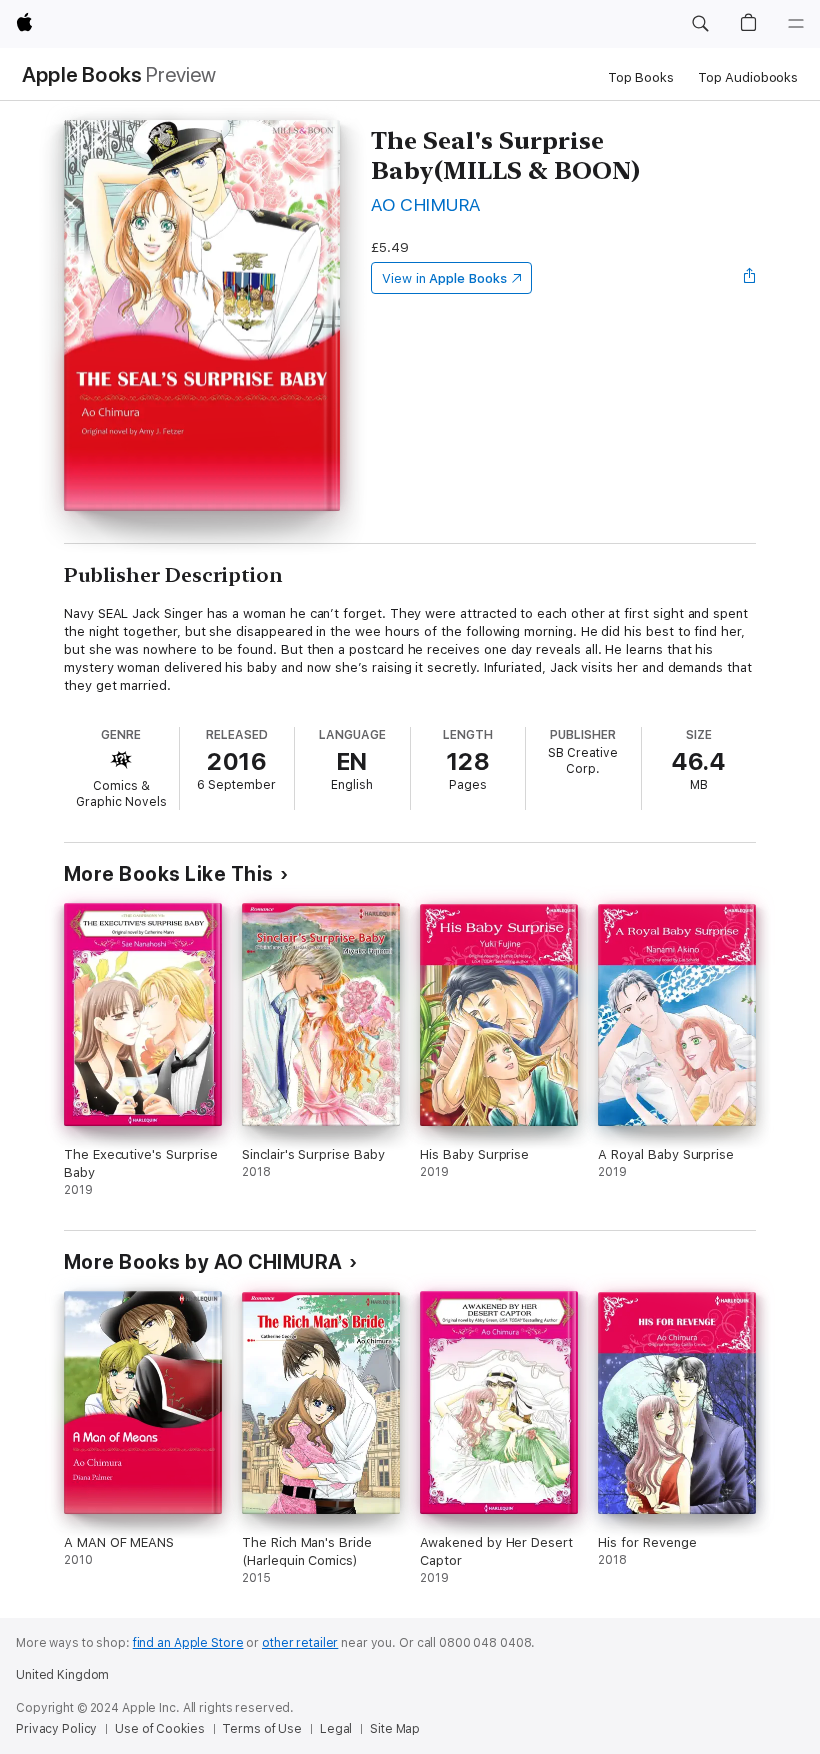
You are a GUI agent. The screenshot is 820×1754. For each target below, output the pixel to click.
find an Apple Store (188, 1643)
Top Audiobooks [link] (748, 77)
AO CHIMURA (426, 204)
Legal (336, 1729)
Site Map (395, 1729)
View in (444, 278)
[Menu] (796, 24)
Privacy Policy (56, 1729)
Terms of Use (262, 1729)
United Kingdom (62, 1675)
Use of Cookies (159, 1729)
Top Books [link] (641, 77)
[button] (700, 24)
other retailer (300, 1643)
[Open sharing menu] (750, 278)
